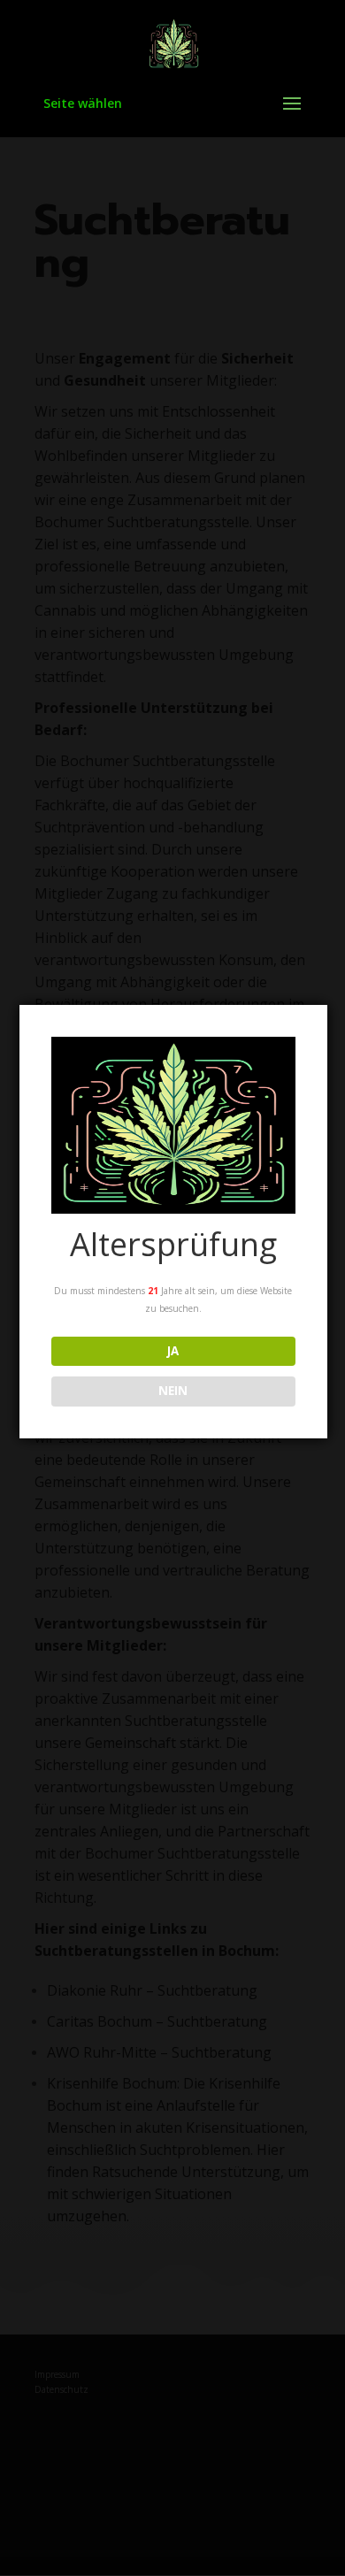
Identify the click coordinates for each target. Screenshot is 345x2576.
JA (173, 1351)
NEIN (173, 1391)
